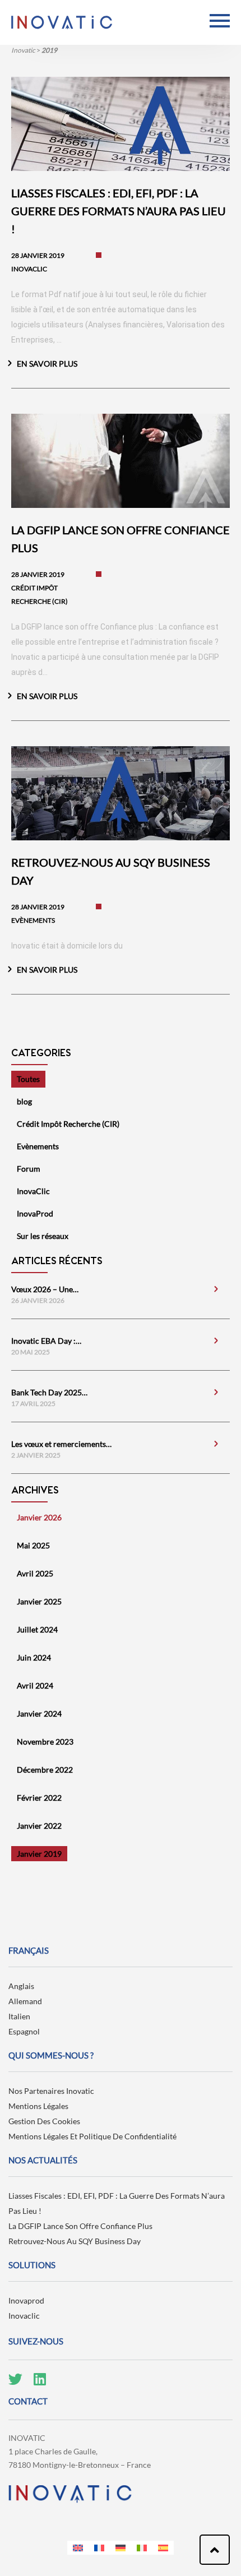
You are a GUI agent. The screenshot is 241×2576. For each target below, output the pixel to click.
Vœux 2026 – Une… (45, 1289)
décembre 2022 (45, 1770)
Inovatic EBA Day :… (46, 1341)
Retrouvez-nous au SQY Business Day (75, 2241)
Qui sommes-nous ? (51, 2055)
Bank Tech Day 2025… (49, 1392)
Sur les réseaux (43, 1236)
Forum (29, 1169)
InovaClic (33, 1191)
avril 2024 (35, 1685)
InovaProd (35, 1213)
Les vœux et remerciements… (61, 1444)
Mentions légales (38, 2106)
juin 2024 (34, 1657)
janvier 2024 (39, 1714)
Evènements (38, 1146)
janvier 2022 (39, 1826)
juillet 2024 (37, 1629)
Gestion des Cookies (44, 2121)
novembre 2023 (45, 1742)
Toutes (28, 1079)
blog (24, 1101)
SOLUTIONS (32, 2265)
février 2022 (39, 1798)
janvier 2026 (39, 1517)
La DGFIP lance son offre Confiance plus (80, 2226)
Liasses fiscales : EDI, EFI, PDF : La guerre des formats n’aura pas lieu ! (117, 2203)
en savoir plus (47, 364)
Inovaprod (26, 2300)
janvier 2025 (39, 1601)
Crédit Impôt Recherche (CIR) (68, 1124)
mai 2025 (33, 1545)
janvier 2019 (39, 1854)
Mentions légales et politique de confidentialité (92, 2136)
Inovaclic (24, 2316)
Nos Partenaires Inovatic (51, 2091)
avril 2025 (35, 1573)
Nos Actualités (43, 2160)
